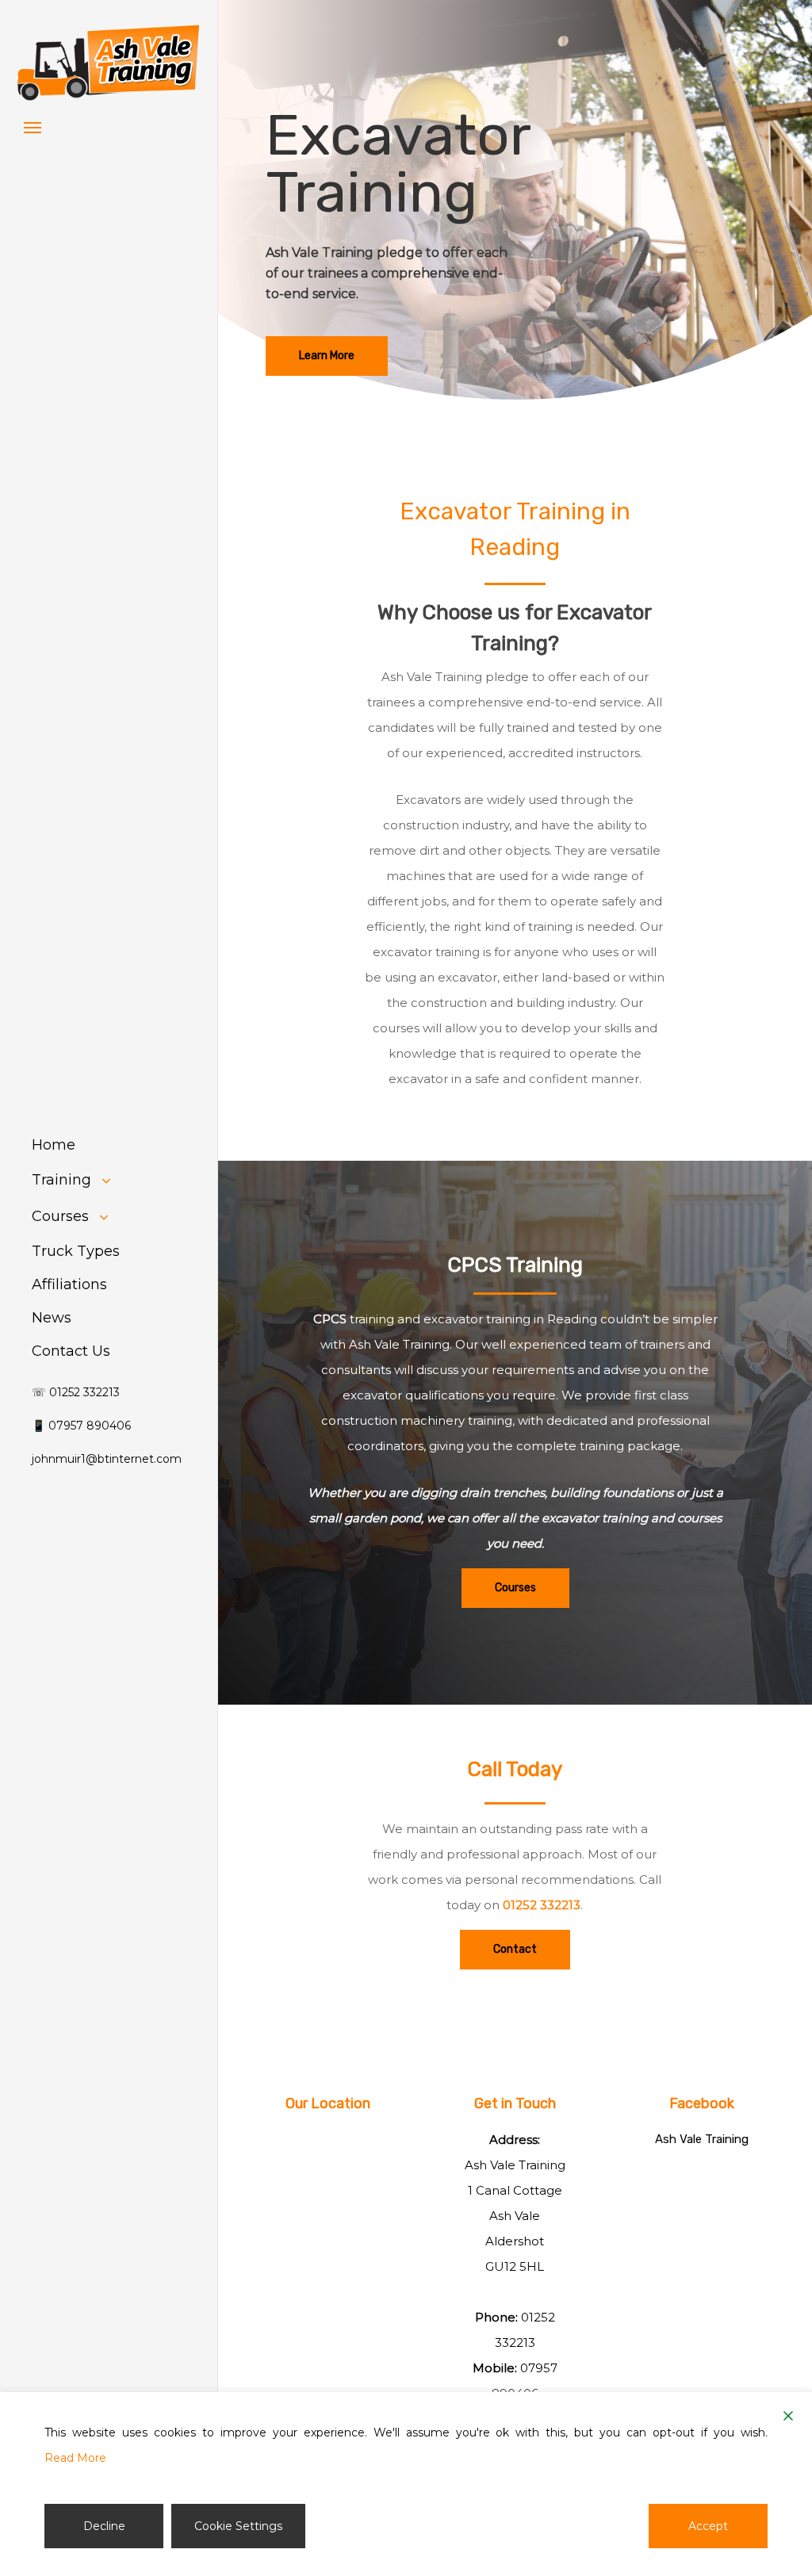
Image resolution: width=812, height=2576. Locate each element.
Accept (708, 2526)
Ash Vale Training (702, 2139)
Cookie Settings (238, 2526)
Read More (75, 2458)
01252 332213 (542, 1905)
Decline (104, 2526)
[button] (33, 127)
